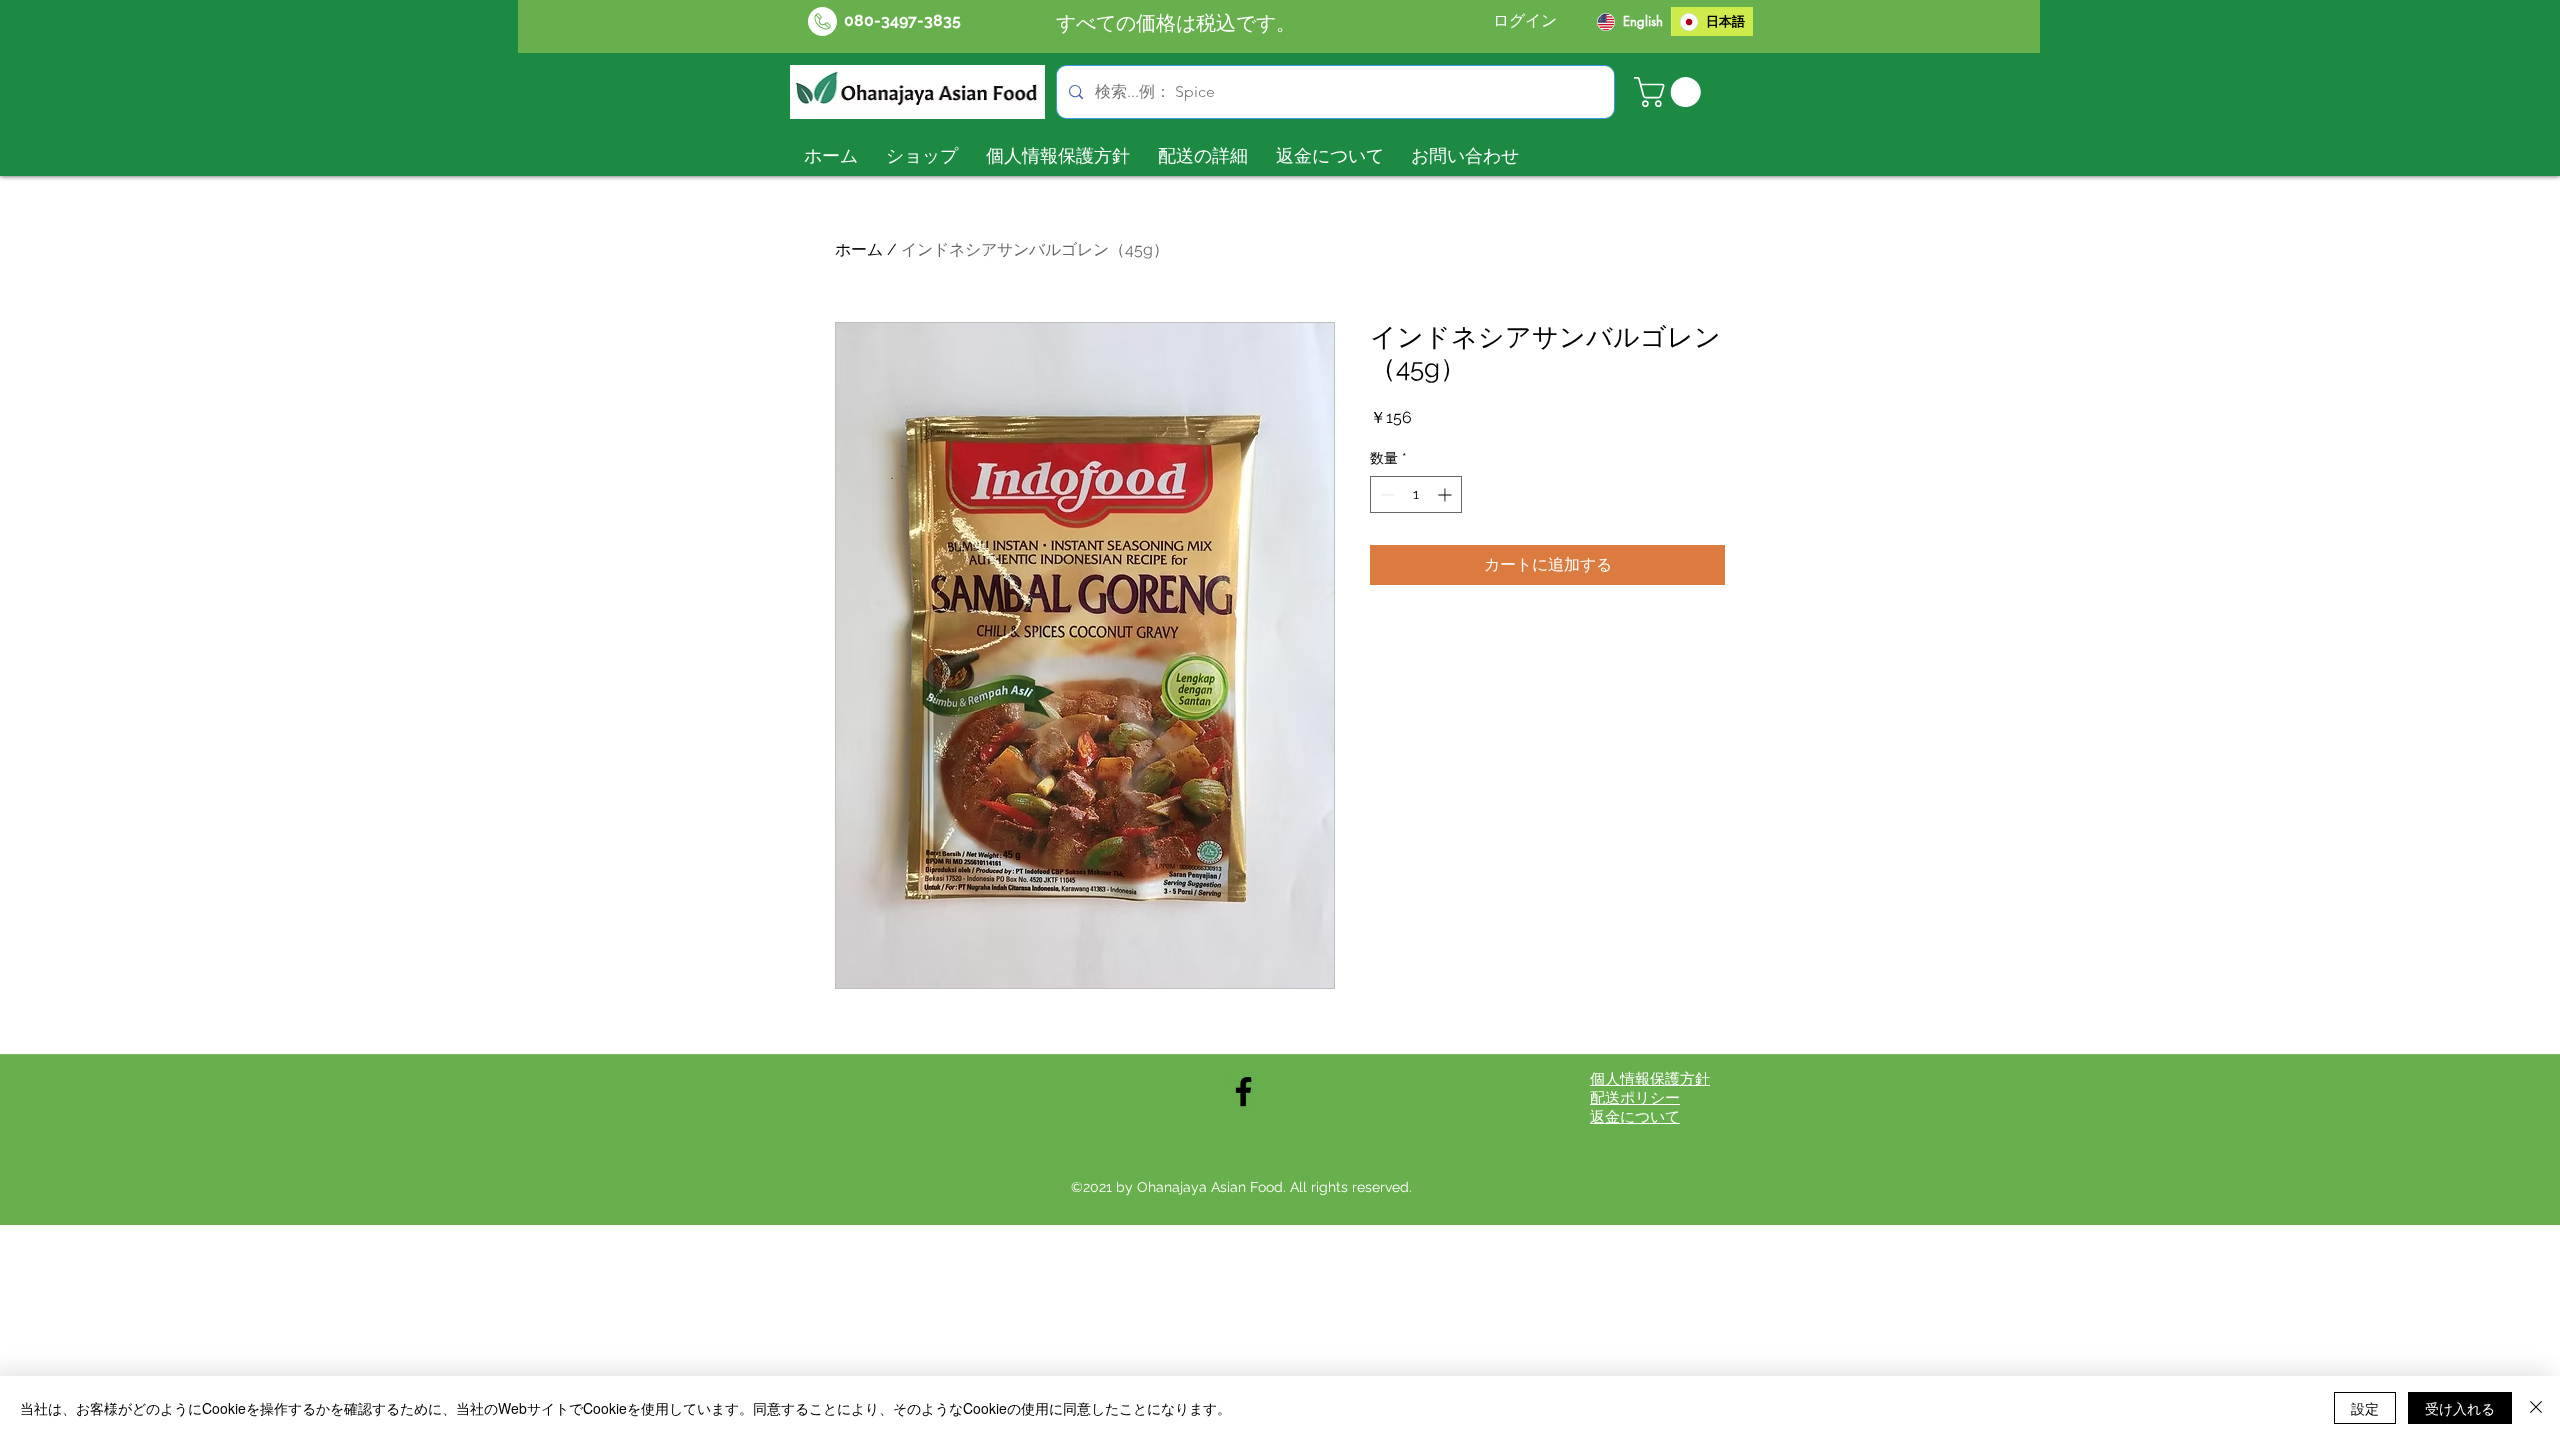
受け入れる (2460, 1408)
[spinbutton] (1416, 494)
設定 (2365, 1408)
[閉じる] (2536, 1408)
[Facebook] (1243, 1091)
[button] (1671, 92)
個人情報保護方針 (1650, 1079)
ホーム (859, 249)
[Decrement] (1385, 494)
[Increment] (1446, 494)
